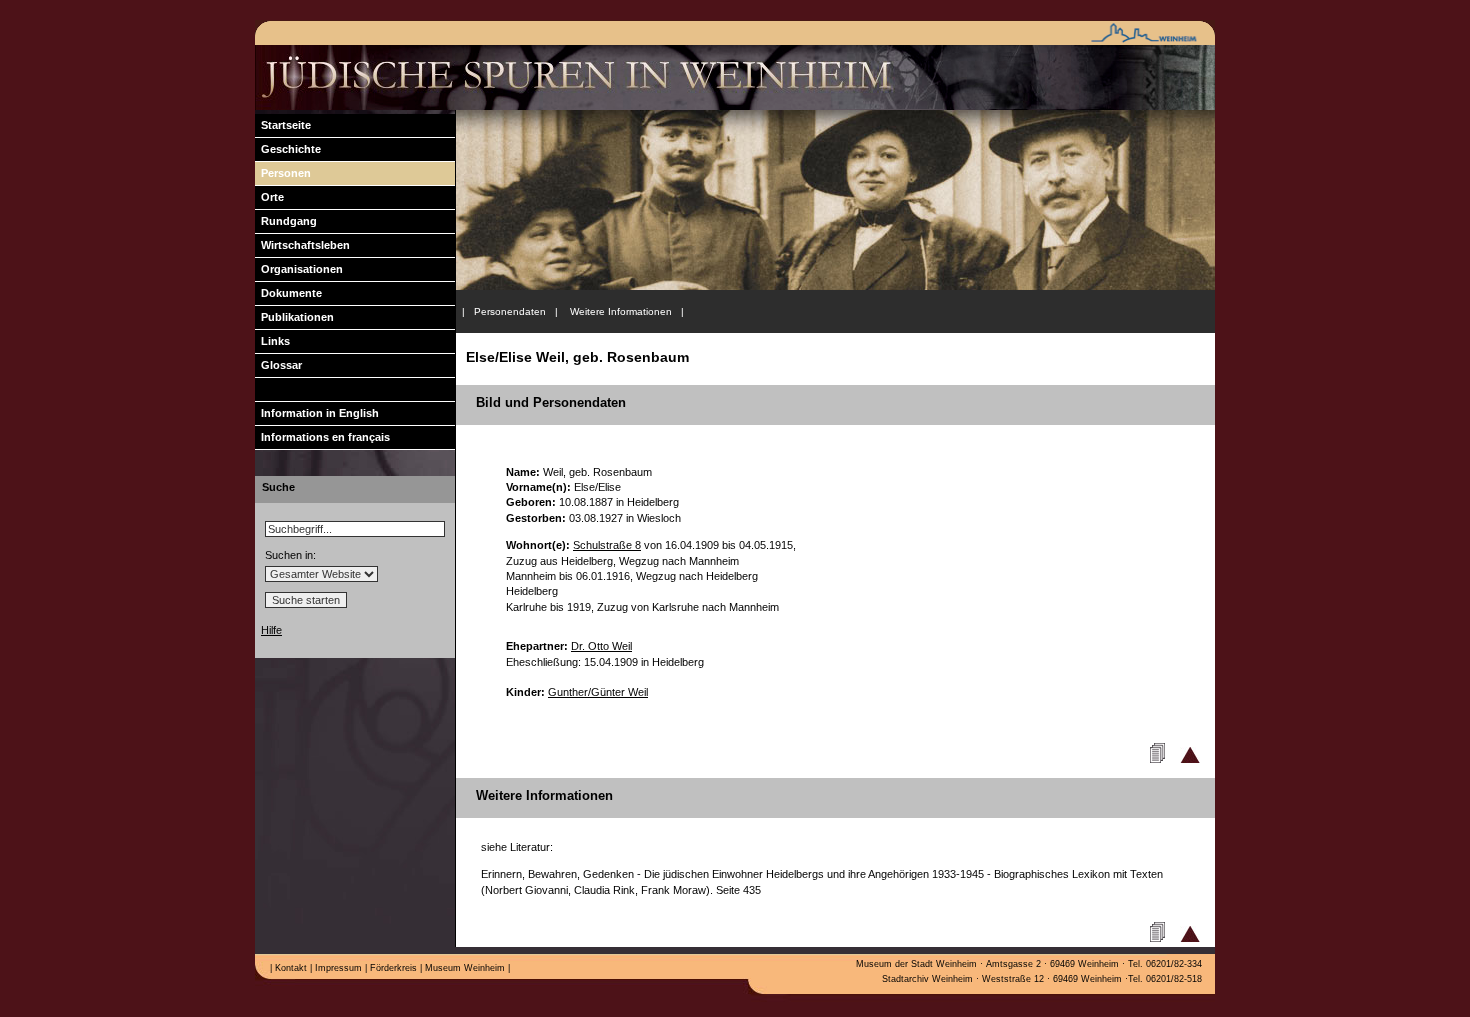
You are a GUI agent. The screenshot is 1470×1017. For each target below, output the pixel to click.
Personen (283, 173)
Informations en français (322, 437)
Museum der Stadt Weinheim (916, 964)
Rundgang (286, 221)
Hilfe (271, 630)
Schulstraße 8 (607, 545)
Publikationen (294, 317)
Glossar (278, 365)
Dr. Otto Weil (601, 646)
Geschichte (288, 149)
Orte (269, 197)
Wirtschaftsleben (302, 245)
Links (272, 341)
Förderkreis (392, 968)
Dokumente (288, 293)
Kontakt (289, 968)
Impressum (337, 968)
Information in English (317, 413)
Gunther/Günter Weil (598, 692)
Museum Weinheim (463, 968)
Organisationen (299, 269)
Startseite (283, 125)
